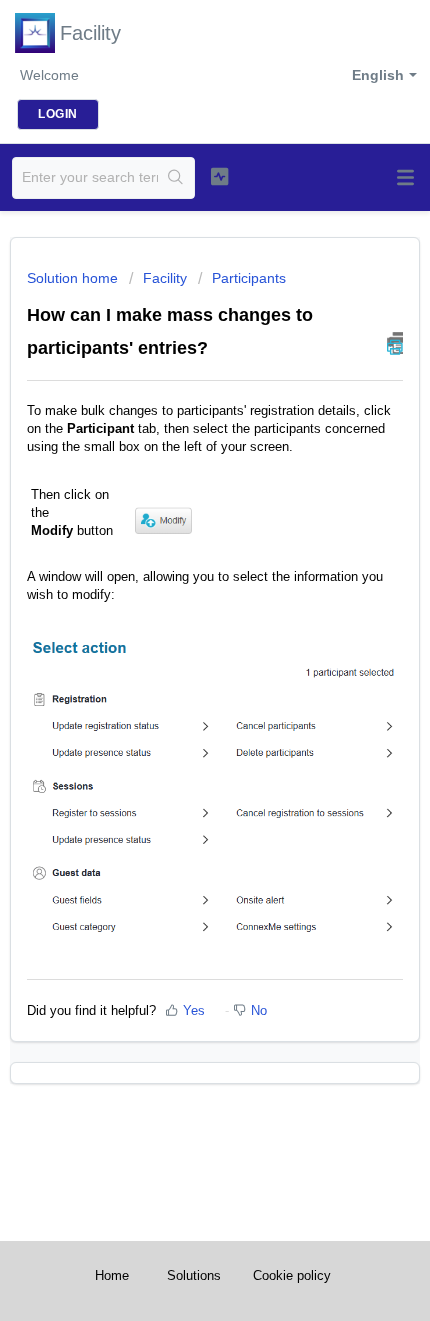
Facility (165, 278)
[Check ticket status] (219, 176)
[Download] (178, 652)
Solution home (74, 278)
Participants (249, 278)
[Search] (176, 178)
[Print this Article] (395, 343)
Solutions (194, 1275)
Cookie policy (292, 1275)
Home (112, 1275)
